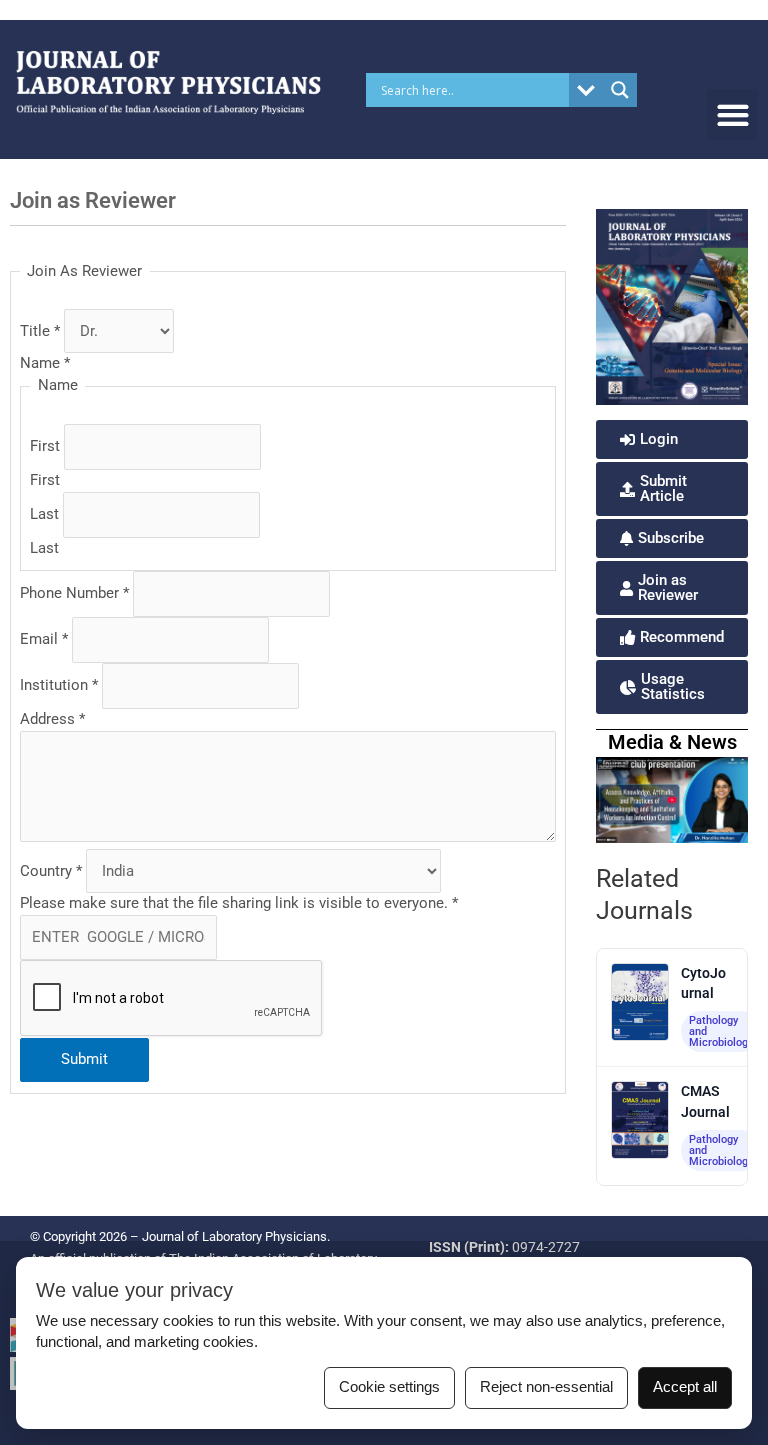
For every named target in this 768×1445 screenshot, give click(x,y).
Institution (59, 685)
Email (44, 639)
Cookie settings (389, 1387)
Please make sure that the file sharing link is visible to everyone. (239, 903)
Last (46, 514)
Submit (84, 1059)
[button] (732, 114)
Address (52, 719)
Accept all (685, 1387)
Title (40, 331)
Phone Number (74, 593)
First (47, 446)
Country (51, 871)
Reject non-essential (546, 1387)
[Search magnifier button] (620, 90)
